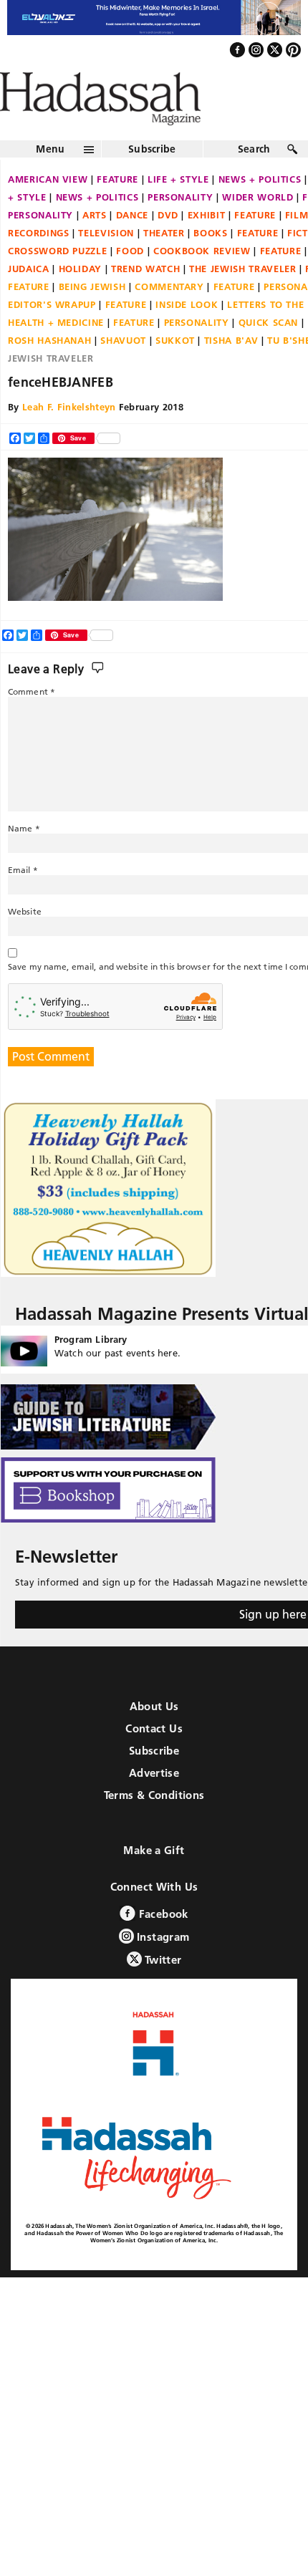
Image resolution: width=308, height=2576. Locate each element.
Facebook (162, 1944)
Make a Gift (154, 1880)
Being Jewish (92, 317)
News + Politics (97, 228)
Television (106, 264)
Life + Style (178, 210)
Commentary (169, 317)
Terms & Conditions (154, 1825)
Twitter (162, 1990)
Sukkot (175, 371)
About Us (154, 1736)
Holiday (81, 299)
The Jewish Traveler (242, 299)
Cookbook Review (202, 281)
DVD (168, 246)
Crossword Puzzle (57, 281)
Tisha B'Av (231, 371)
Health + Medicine (56, 353)
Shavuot (123, 371)
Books (210, 264)
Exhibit (207, 246)
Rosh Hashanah (49, 371)
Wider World (258, 228)
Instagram (162, 1967)
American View (48, 210)
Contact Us (154, 1759)
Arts (95, 246)
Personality (180, 228)
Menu (50, 180)
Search (254, 180)
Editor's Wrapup (52, 335)
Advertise (154, 1803)
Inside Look (187, 335)
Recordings (39, 264)
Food (130, 281)
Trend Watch (145, 299)
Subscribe (152, 180)
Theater (164, 264)
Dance (132, 246)
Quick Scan (269, 353)
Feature (117, 210)
